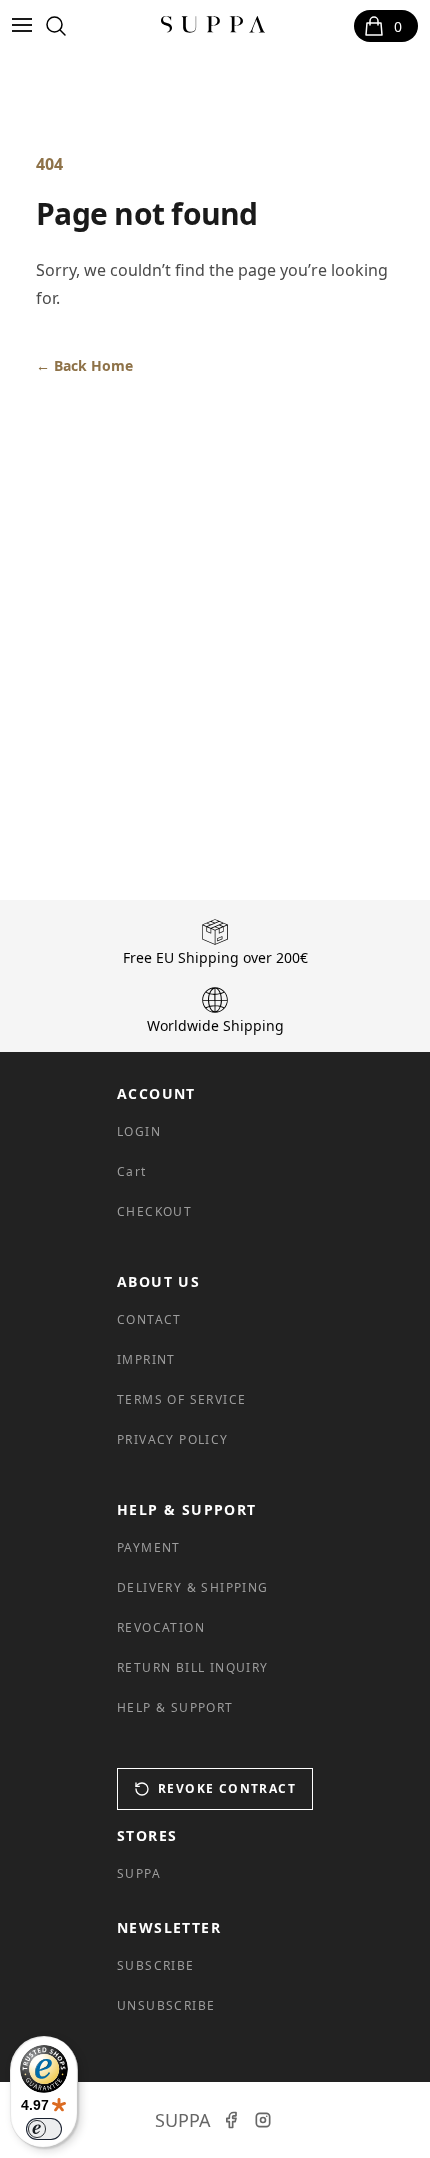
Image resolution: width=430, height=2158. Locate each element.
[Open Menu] (26, 26)
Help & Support (175, 1707)
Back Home (84, 365)
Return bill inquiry (193, 1667)
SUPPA (139, 1873)
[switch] (44, 2129)
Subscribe (156, 1965)
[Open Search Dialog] (56, 26)
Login (139, 1131)
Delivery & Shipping (193, 1587)
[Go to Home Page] (213, 26)
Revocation (161, 1627)
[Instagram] (263, 2120)
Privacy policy (173, 1439)
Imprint (146, 1359)
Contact (149, 1319)
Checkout (154, 1211)
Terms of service (181, 1399)
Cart (132, 1171)
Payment (149, 1547)
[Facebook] (231, 2120)
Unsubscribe (166, 2005)
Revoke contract (227, 1788)
